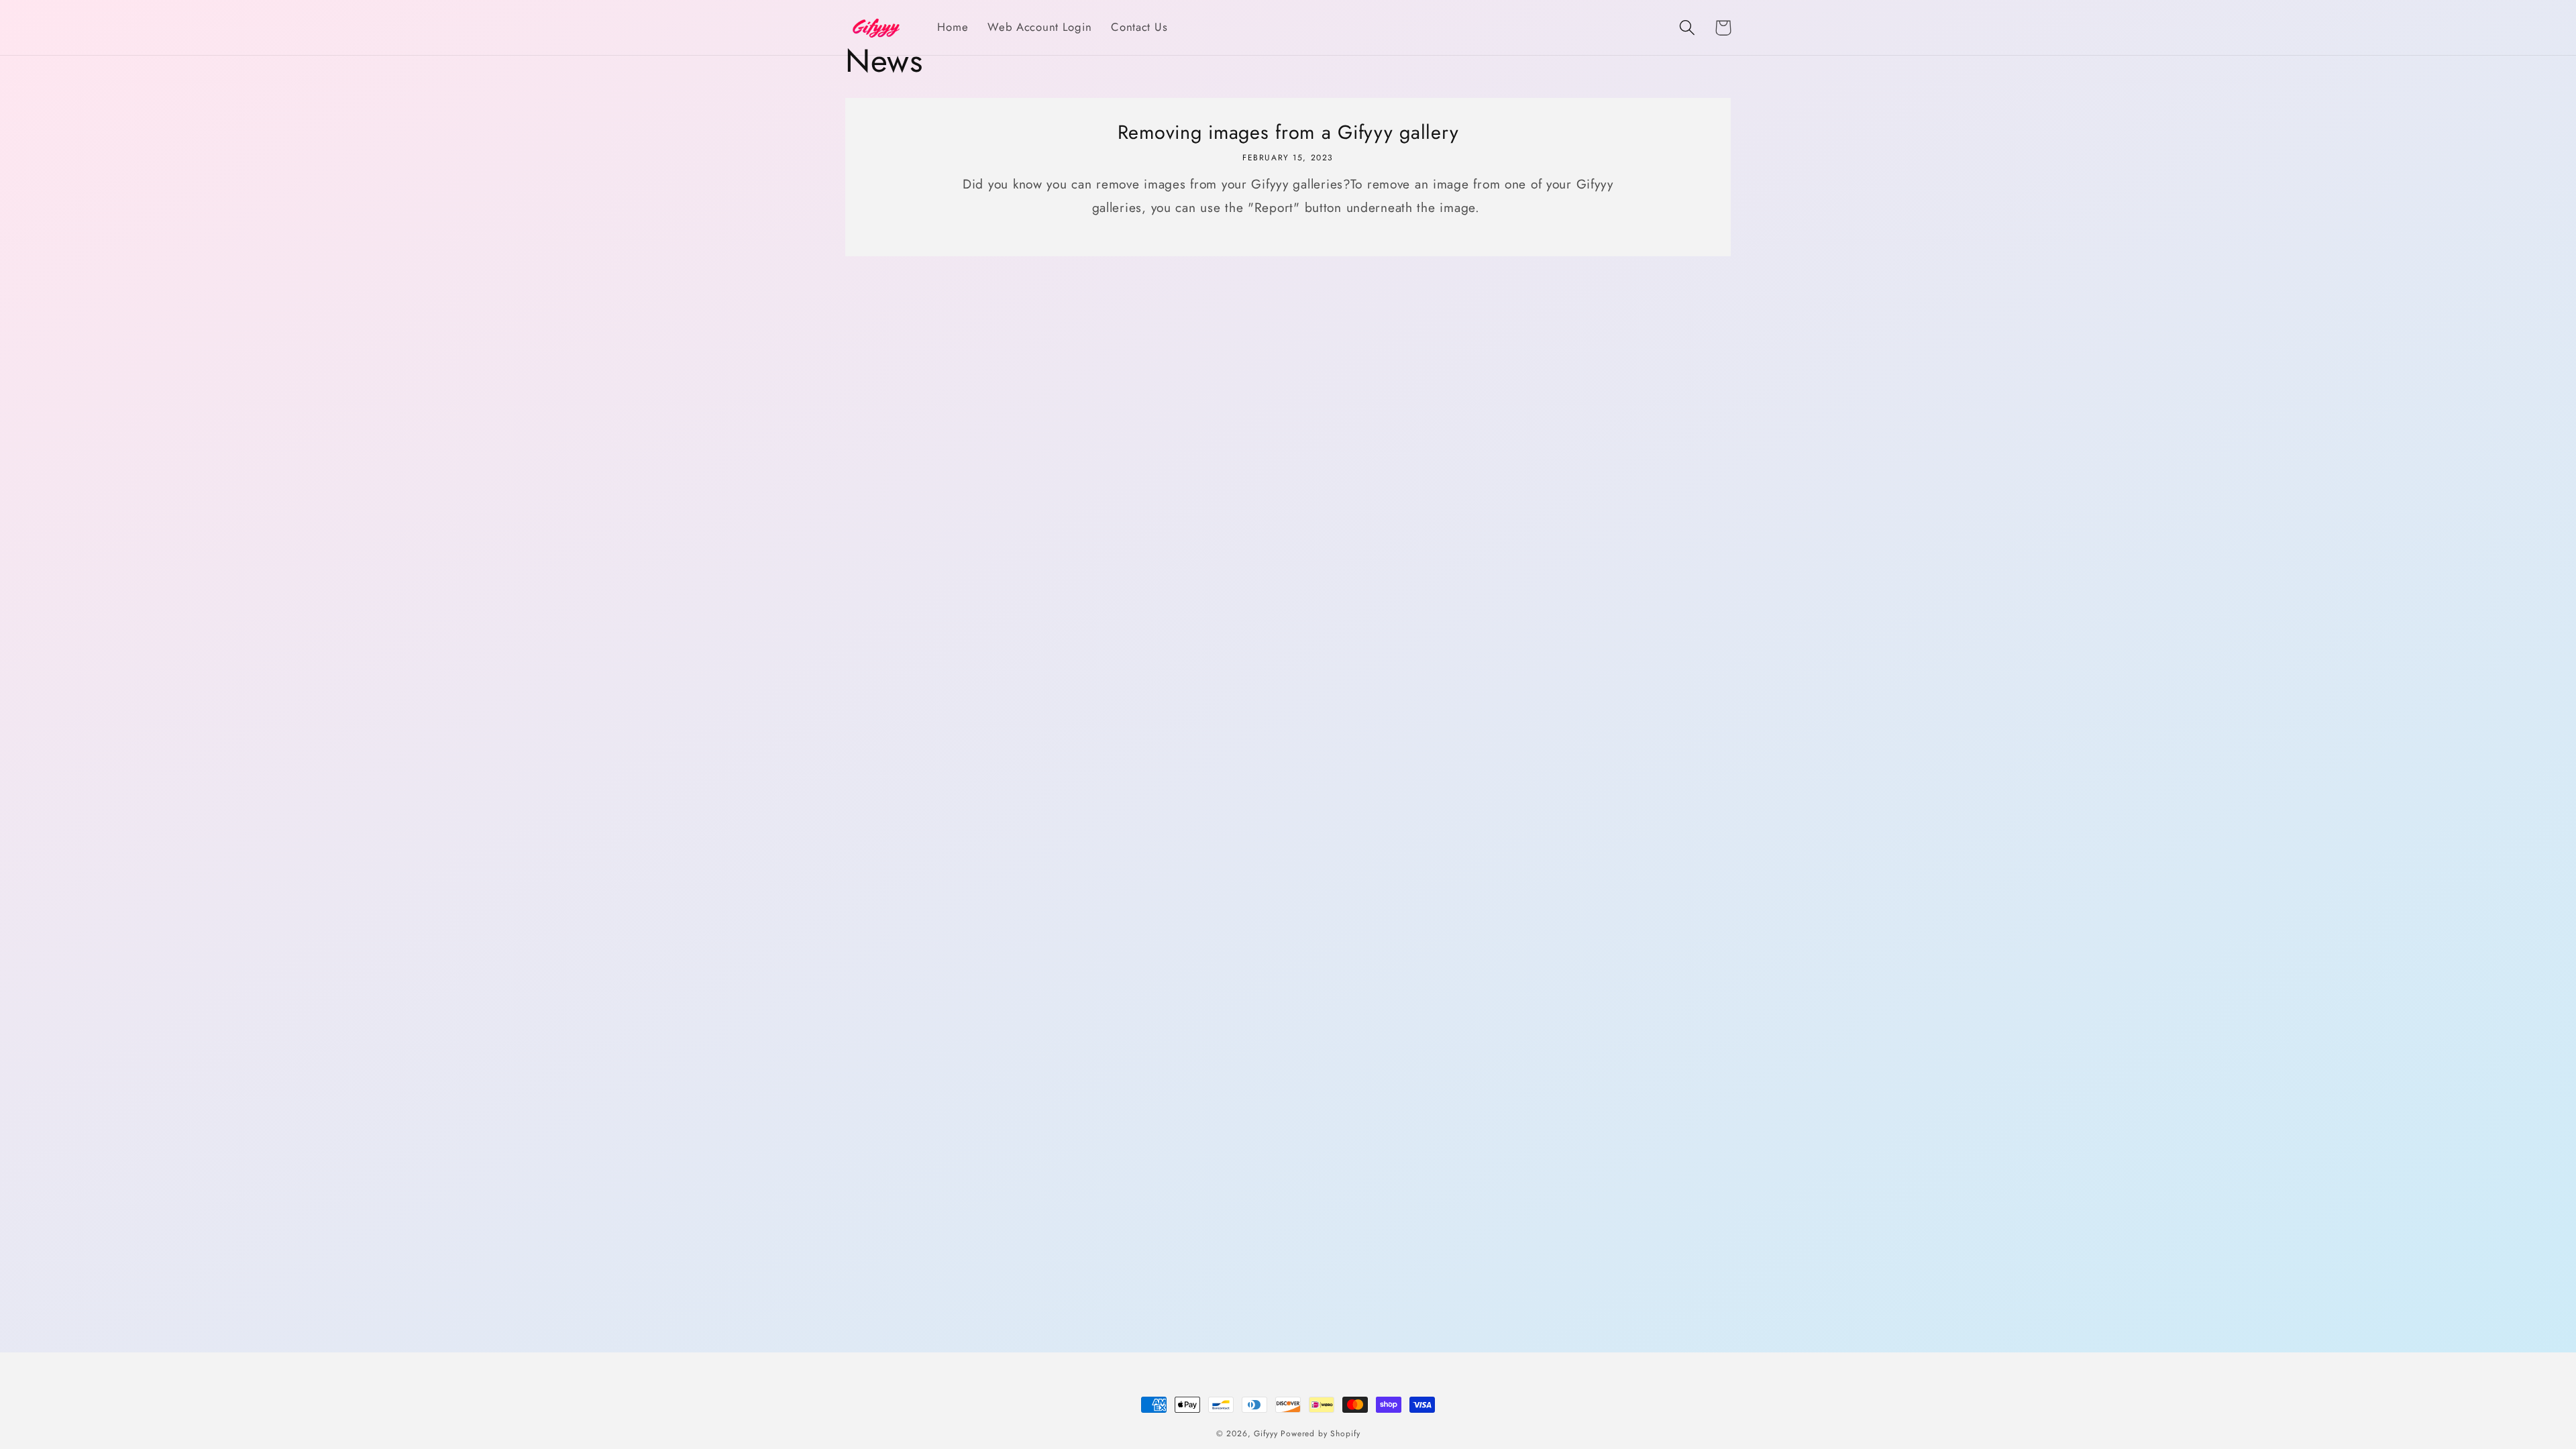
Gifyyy (1266, 1434)
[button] (1687, 28)
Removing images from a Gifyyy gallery (1288, 132)
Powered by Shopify (1320, 1434)
